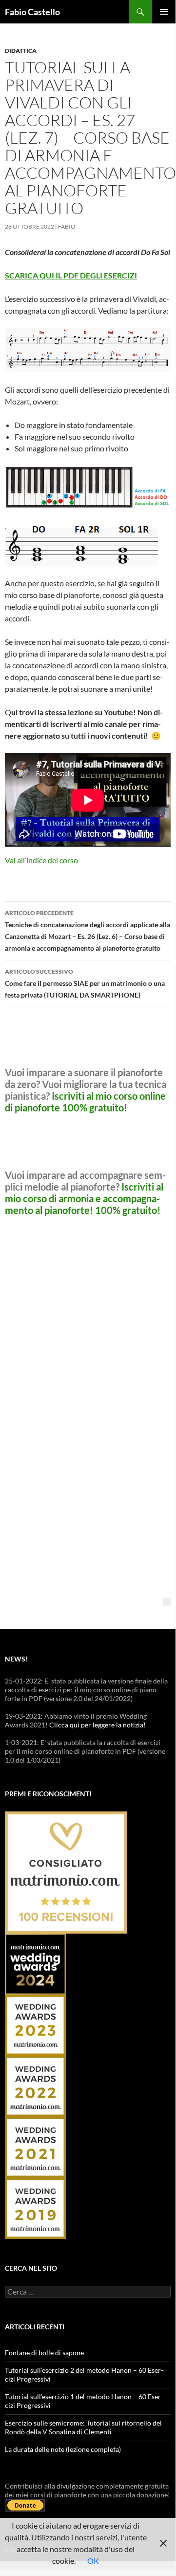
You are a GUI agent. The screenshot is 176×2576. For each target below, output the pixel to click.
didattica (21, 51)
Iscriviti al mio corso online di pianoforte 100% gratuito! (85, 1102)
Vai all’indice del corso (41, 860)
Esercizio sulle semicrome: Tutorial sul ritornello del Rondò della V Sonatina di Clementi (83, 2427)
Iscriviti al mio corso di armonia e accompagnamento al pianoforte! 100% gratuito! (84, 1198)
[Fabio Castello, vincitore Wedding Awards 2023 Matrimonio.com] (35, 2024)
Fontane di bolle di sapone (44, 2352)
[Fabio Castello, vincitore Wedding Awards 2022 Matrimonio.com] (35, 2085)
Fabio (67, 226)
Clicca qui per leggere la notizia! (98, 1725)
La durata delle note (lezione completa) (63, 2449)
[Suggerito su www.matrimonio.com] (66, 1871)
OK (93, 2561)
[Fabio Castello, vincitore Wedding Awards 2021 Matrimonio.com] (35, 2146)
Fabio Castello (32, 12)
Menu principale (164, 12)
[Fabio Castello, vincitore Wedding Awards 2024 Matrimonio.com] (35, 1963)
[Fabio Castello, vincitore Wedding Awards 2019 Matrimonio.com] (35, 2207)
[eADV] (167, 1602)
